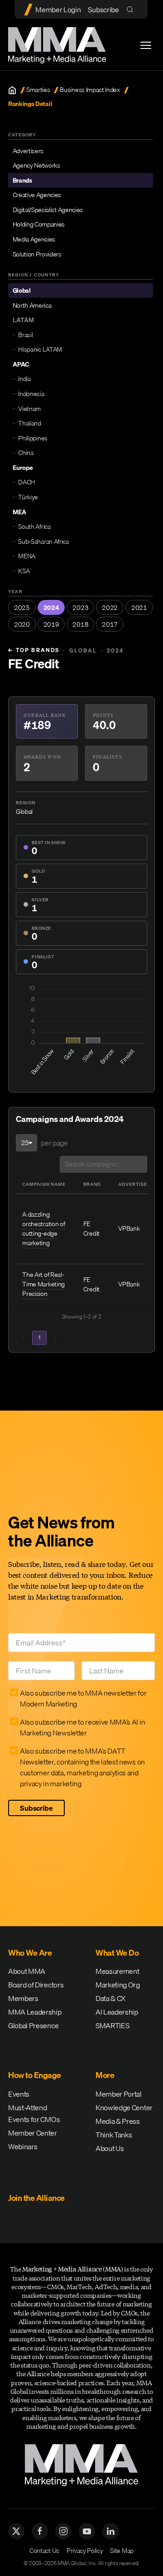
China (26, 453)
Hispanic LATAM (40, 349)
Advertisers (28, 151)
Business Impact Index (90, 90)
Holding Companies (39, 224)
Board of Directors (36, 1985)
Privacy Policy (85, 2551)
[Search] (132, 9)
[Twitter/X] (16, 2531)
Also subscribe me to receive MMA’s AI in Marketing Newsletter (82, 1727)
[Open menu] (146, 45)
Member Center (33, 2133)
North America (32, 305)
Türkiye (28, 497)
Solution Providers (37, 254)
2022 (110, 608)
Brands (22, 180)
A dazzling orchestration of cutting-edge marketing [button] (43, 1229)
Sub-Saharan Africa (43, 541)
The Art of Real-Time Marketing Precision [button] (43, 1284)
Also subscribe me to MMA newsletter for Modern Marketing (83, 1698)
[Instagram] (63, 2531)
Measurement (117, 1971)
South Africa (34, 527)
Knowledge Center (124, 2107)
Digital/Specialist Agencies (48, 210)
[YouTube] (87, 2531)
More (105, 2075)
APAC (21, 364)
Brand (92, 1184)
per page (54, 1143)
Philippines (33, 438)
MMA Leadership (35, 2012)
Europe (23, 468)
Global (22, 290)
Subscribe (103, 10)
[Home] (12, 90)
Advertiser (134, 1184)
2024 (51, 608)
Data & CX (110, 1998)
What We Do (117, 1953)
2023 (80, 608)
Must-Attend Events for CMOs (34, 2113)
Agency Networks (36, 165)
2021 (139, 608)
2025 (22, 608)
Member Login (58, 10)
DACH (26, 482)
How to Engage (35, 2075)
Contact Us (44, 2551)
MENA (27, 556)
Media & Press (118, 2121)
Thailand (29, 423)
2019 (51, 624)
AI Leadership (117, 2012)
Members (23, 1998)
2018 (80, 624)
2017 (110, 624)
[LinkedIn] (110, 2531)
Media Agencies (34, 239)
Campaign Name (44, 1184)
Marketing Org (118, 1985)
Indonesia (31, 394)
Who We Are (30, 1953)
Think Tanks (114, 2135)
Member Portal (119, 2094)
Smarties (38, 90)
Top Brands (34, 650)
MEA (19, 512)
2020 (22, 624)
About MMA (27, 1971)
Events (19, 2094)
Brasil (25, 335)
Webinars (23, 2146)
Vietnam (29, 409)
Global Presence (33, 2025)
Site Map (122, 2551)
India (24, 379)
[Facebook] (40, 2531)
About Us (110, 2148)
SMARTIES (112, 2025)
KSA (24, 571)
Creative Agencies (37, 195)
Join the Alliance (36, 2198)
